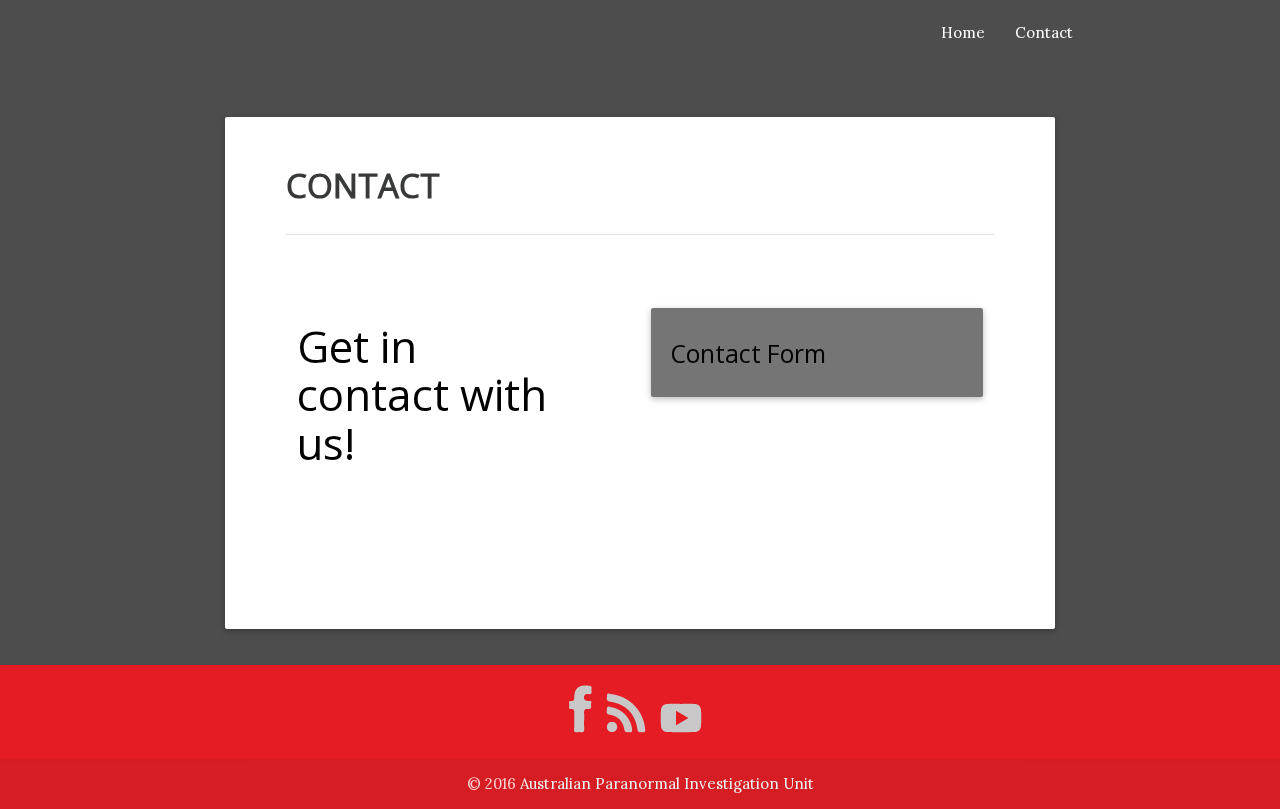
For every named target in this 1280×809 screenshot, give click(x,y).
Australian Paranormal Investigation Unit (667, 783)
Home (963, 32)
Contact (1044, 32)
